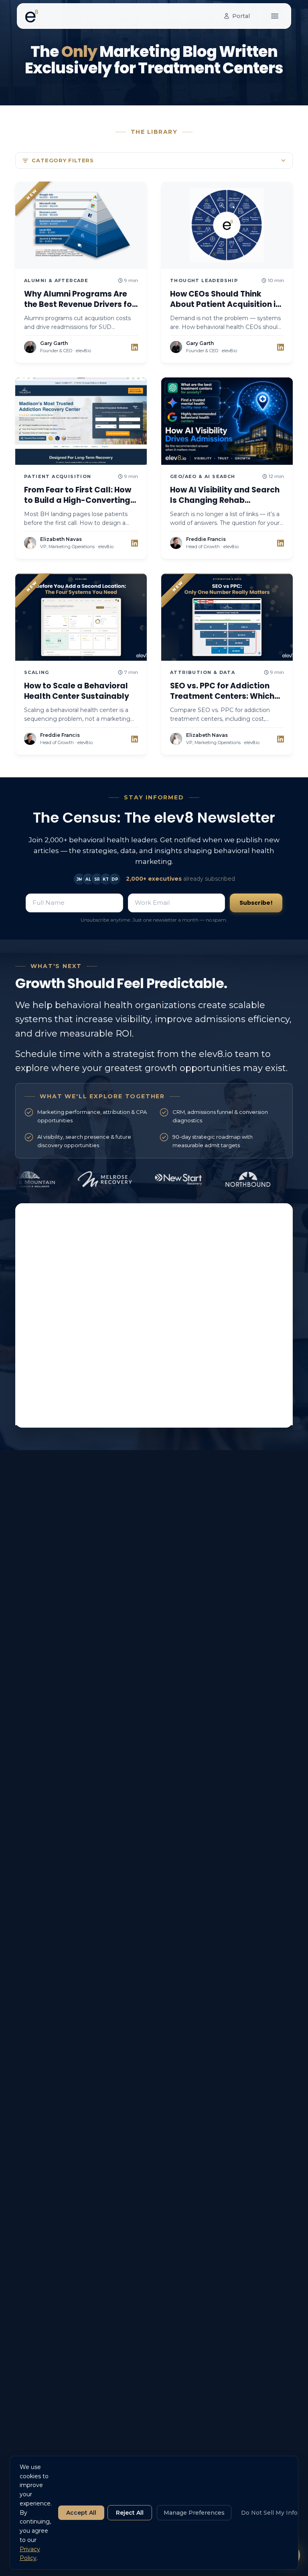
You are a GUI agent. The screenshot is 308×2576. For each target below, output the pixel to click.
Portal (241, 16)
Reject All (130, 2513)
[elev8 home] (32, 16)
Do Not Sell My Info (269, 2513)
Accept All (81, 2513)
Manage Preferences (194, 2513)
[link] (135, 347)
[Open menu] (275, 16)
